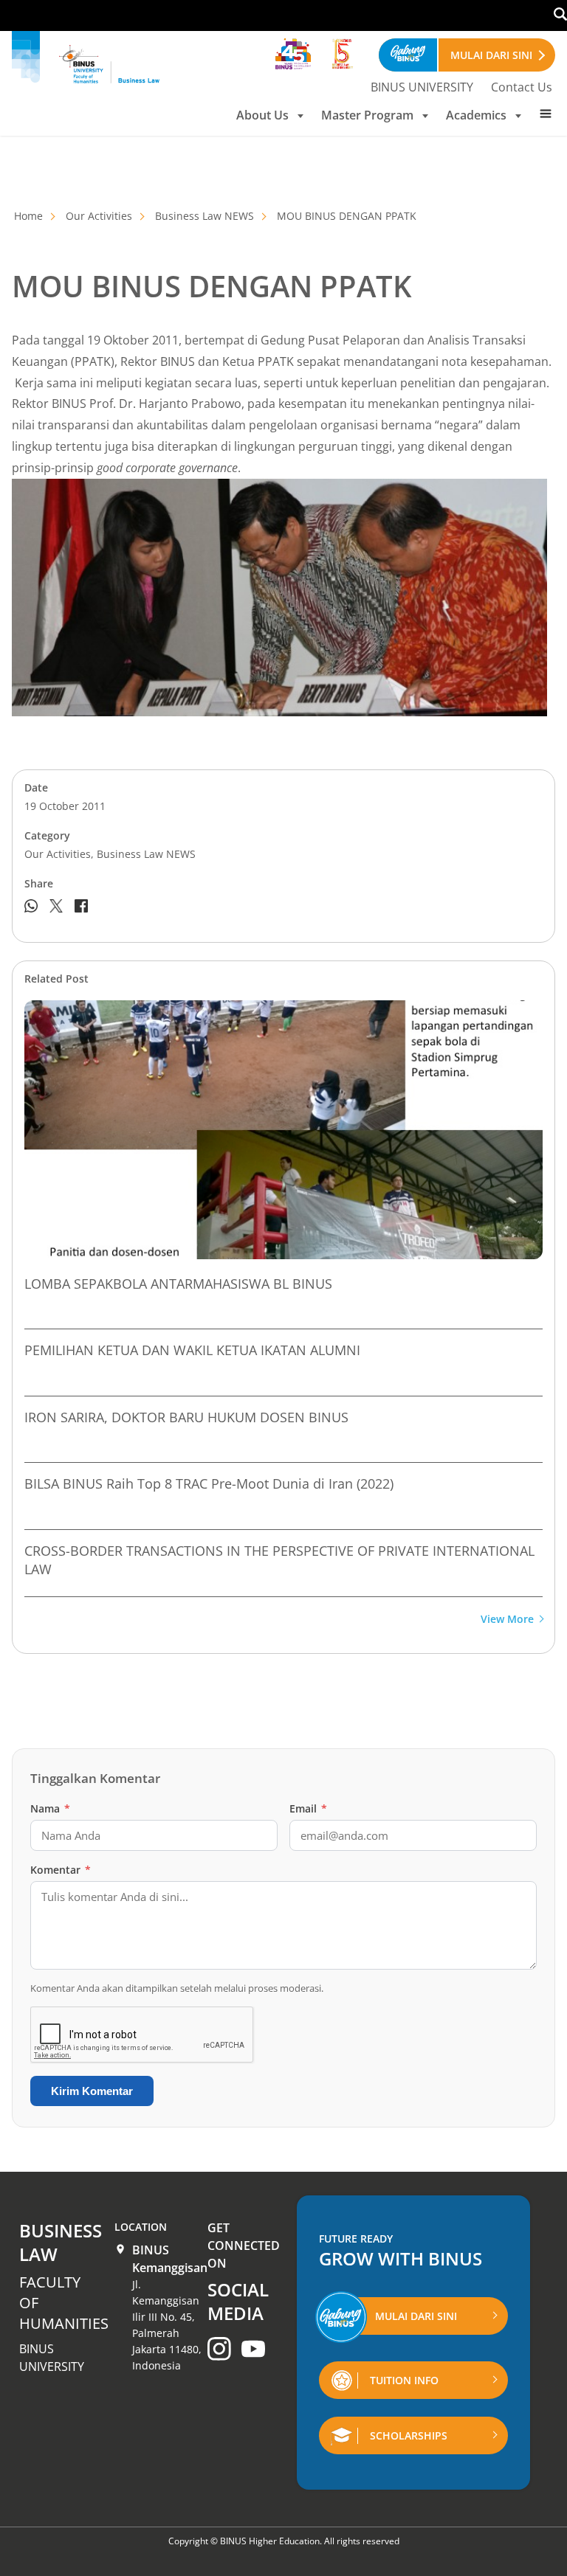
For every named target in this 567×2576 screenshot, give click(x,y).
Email (308, 1808)
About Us (262, 115)
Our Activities (99, 216)
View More (507, 1620)
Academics (476, 115)
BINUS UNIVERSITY (422, 87)
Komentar (61, 1870)
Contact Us (522, 87)
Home (28, 216)
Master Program (367, 115)
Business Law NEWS (205, 216)
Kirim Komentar (92, 2091)
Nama (50, 1808)
